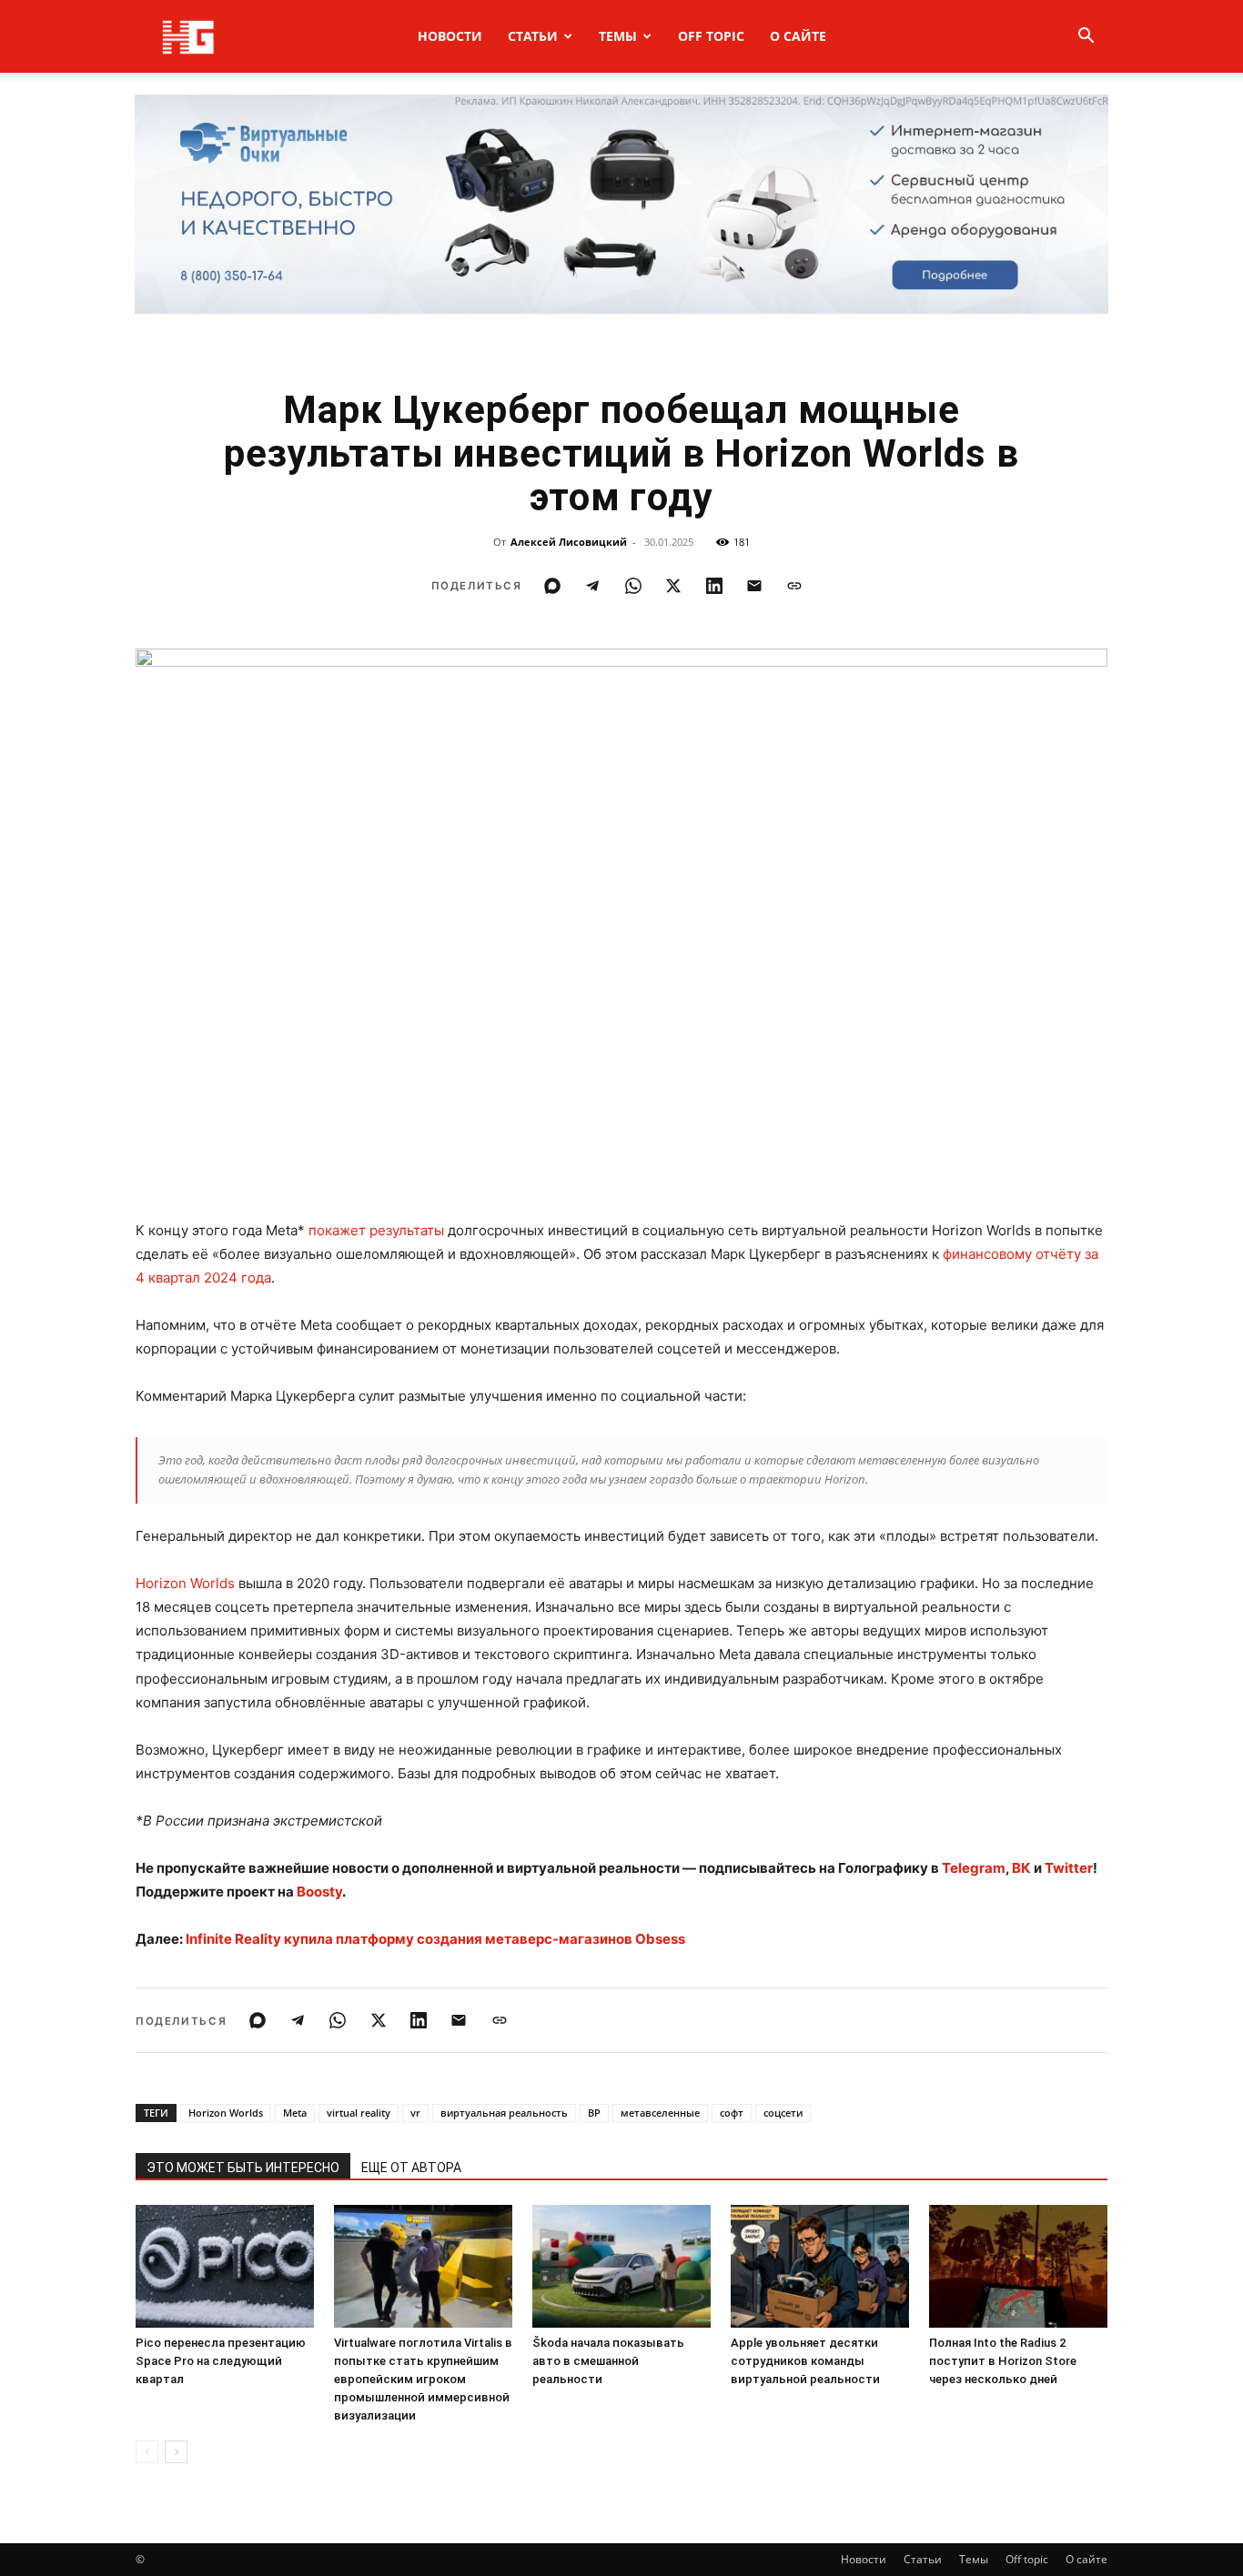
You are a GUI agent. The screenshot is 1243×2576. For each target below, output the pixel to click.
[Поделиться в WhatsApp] (633, 586)
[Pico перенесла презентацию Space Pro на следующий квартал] (225, 2266)
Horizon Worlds (185, 1583)
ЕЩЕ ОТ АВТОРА (411, 2168)
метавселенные (660, 2113)
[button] (1086, 38)
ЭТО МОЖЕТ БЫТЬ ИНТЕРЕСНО (243, 2168)
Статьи (533, 36)
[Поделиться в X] (673, 586)
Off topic (711, 36)
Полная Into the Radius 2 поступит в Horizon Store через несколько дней (1003, 2361)
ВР (594, 2113)
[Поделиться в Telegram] (592, 586)
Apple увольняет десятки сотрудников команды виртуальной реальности (805, 2361)
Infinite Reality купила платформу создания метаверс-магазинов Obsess (435, 1939)
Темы (618, 36)
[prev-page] (147, 2452)
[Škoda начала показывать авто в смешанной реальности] (621, 2266)
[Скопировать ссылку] (794, 586)
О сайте (798, 36)
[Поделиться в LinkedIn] (714, 586)
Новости (450, 36)
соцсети (783, 2113)
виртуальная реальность (504, 2113)
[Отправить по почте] (754, 586)
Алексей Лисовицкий (569, 542)
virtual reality (359, 2113)
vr (415, 2113)
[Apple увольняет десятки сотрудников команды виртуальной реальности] (820, 2266)
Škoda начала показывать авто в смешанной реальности (608, 2361)
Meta (295, 2113)
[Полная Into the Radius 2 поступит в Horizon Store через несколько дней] (1018, 2266)
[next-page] (176, 2452)
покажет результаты (376, 1230)
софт (732, 2113)
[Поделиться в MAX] (552, 586)
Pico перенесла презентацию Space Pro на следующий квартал (221, 2361)
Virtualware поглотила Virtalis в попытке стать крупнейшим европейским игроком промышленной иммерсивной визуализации (423, 2379)
